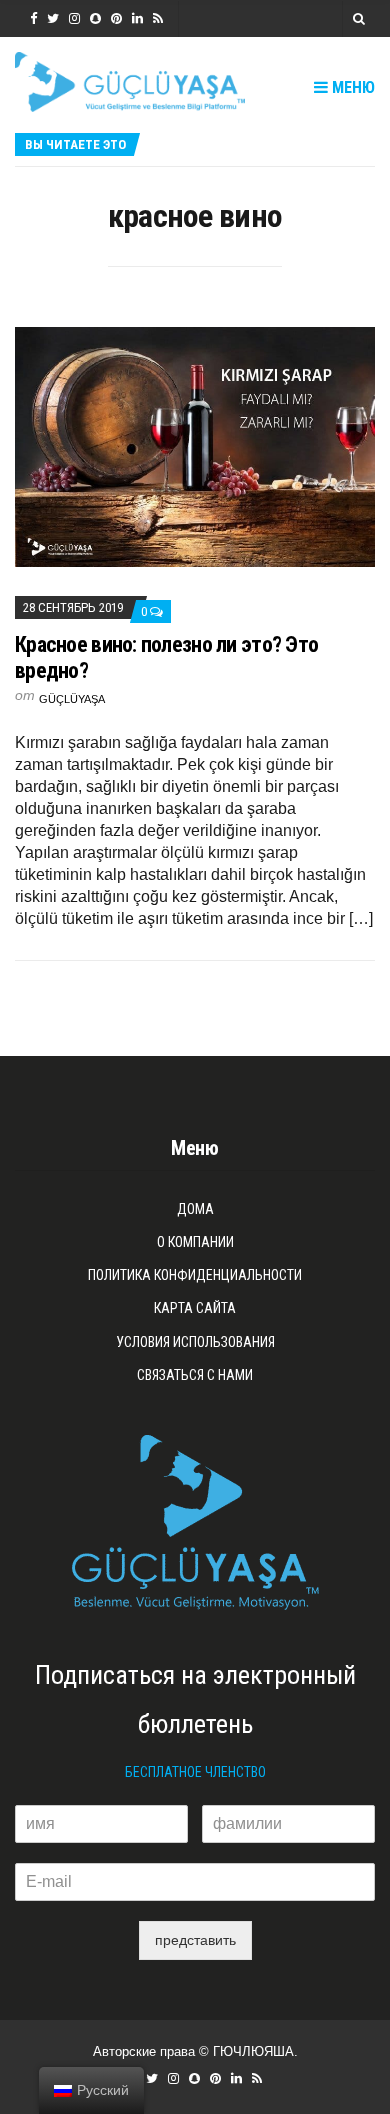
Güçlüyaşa (72, 699)
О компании (195, 1242)
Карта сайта (195, 1308)
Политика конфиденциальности (195, 1275)
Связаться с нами (195, 1375)
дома (195, 1209)
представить (195, 1940)
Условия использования (195, 1342)
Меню (351, 87)
